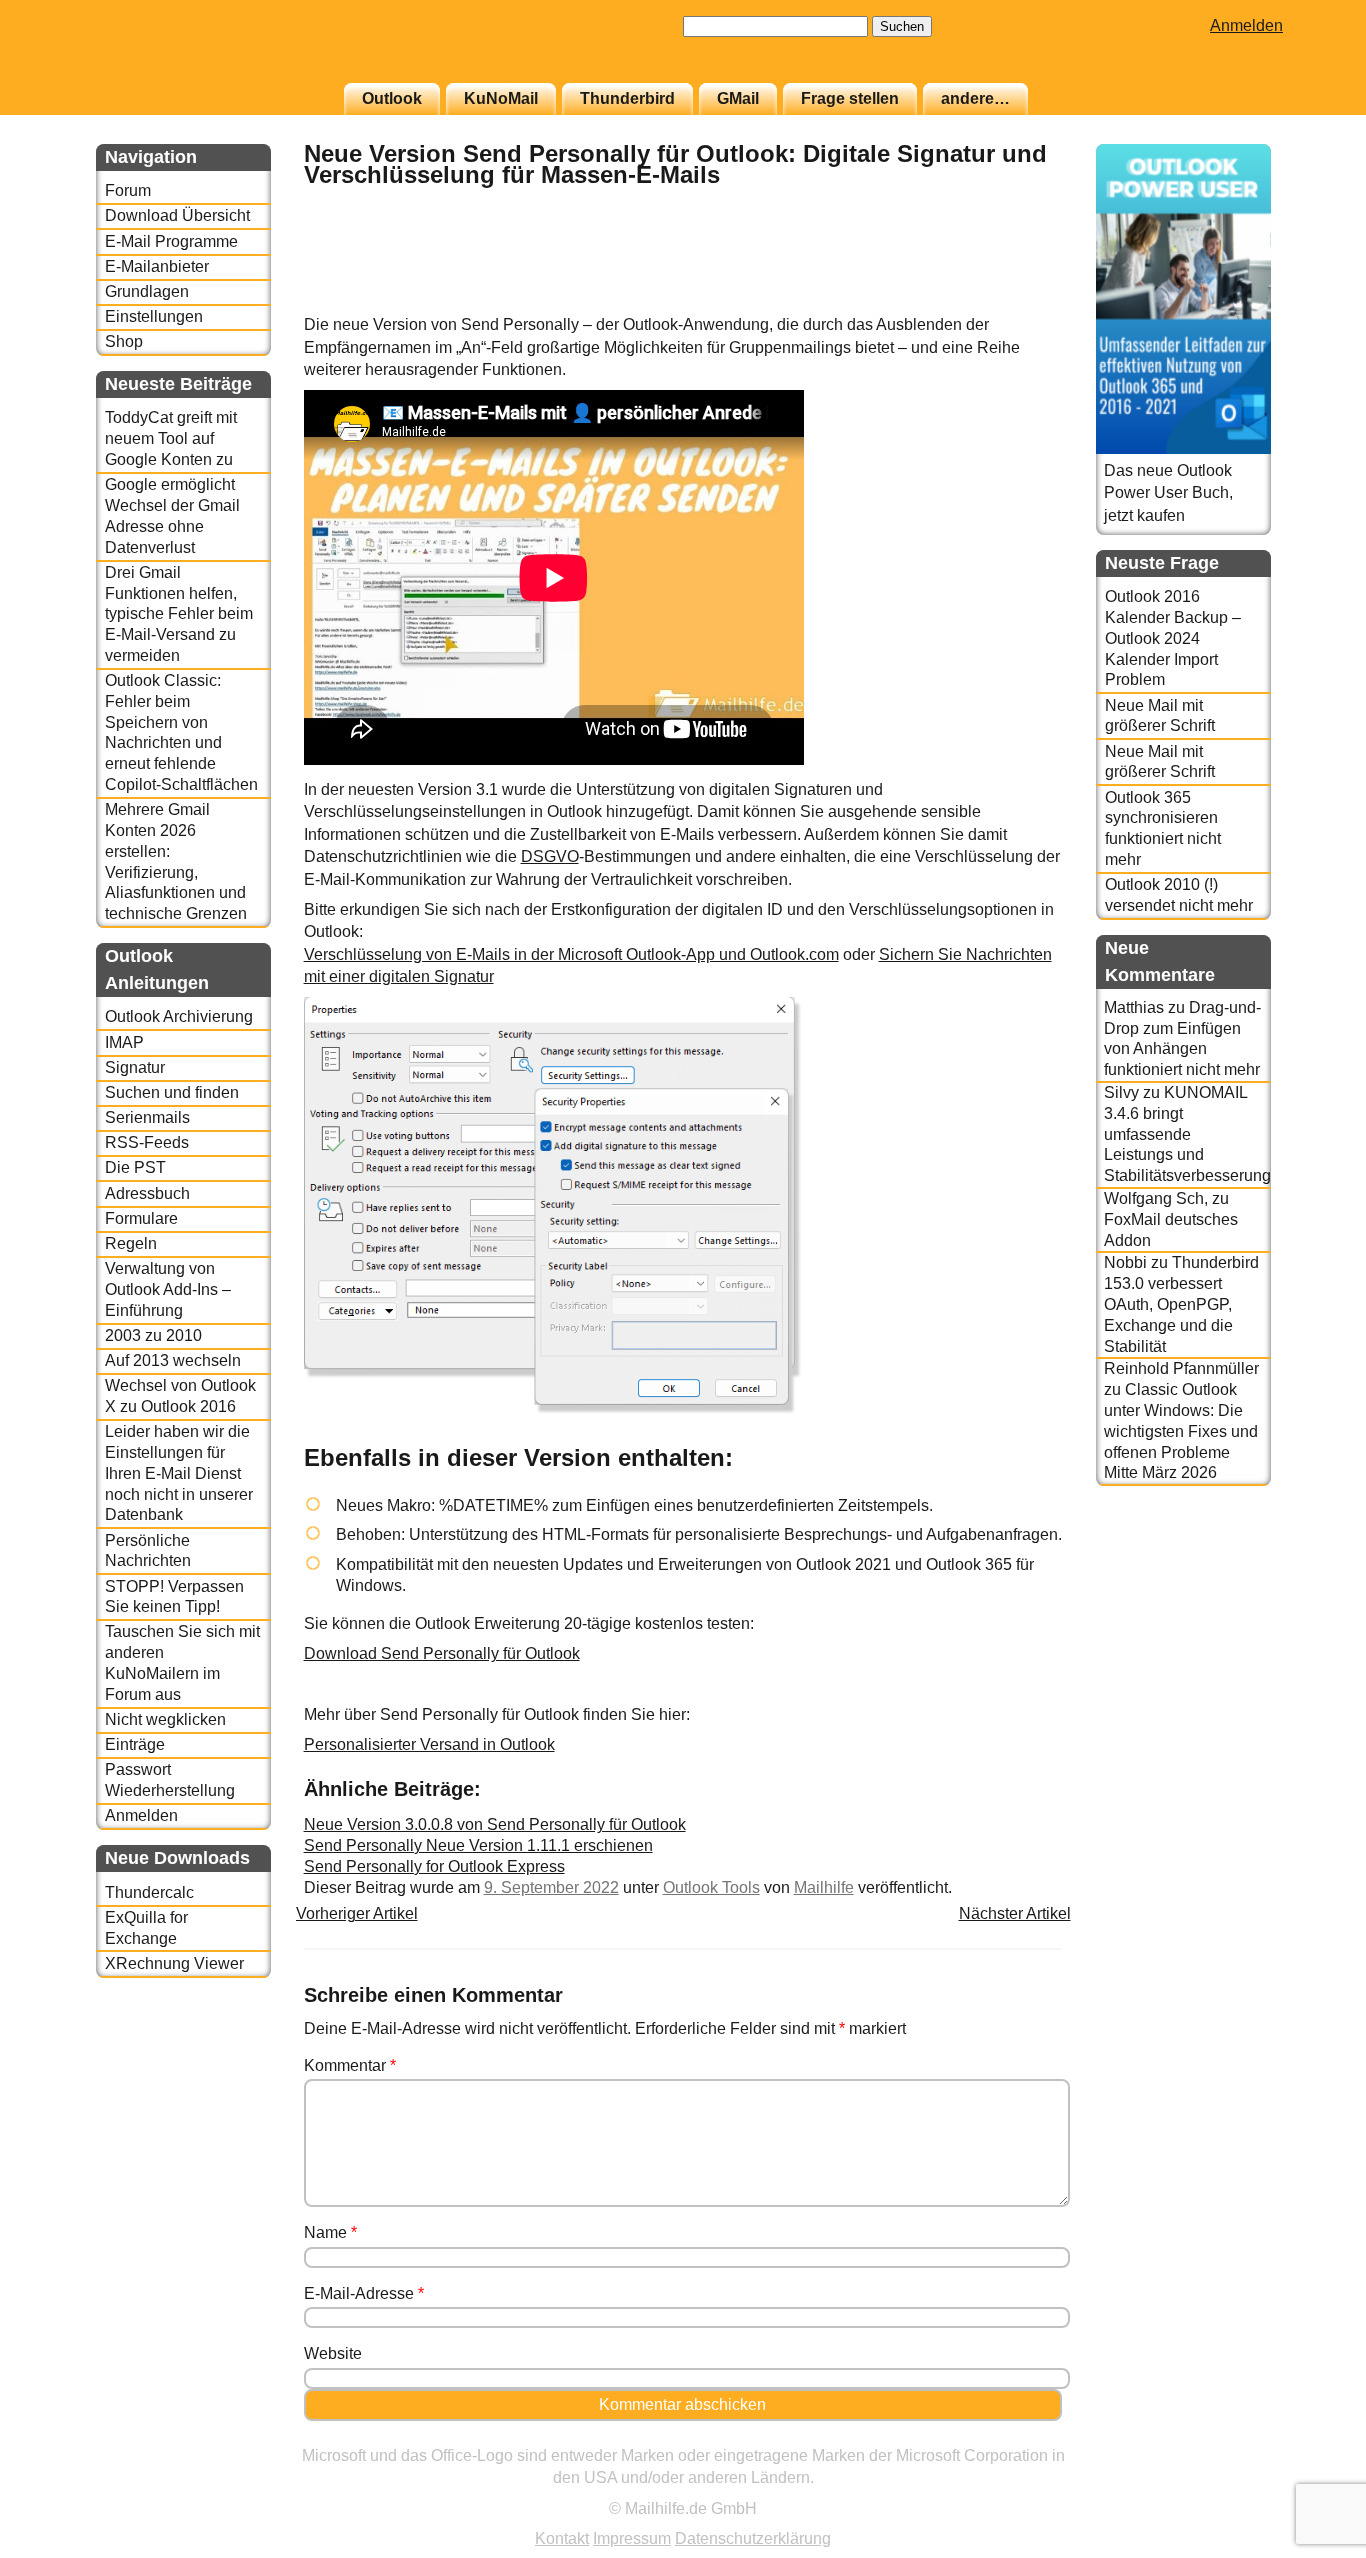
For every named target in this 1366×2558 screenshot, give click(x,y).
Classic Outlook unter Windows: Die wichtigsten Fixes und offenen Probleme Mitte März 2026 (1181, 1431)
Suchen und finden (172, 1092)
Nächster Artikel (1015, 1913)
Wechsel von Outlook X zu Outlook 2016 (180, 1396)
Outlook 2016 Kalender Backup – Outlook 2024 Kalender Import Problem (1173, 638)
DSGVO (550, 856)
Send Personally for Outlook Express (434, 1866)
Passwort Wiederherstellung (170, 1780)
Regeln (131, 1243)
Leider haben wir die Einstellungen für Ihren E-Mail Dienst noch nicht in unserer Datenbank (179, 1473)
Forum (128, 190)
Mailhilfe (824, 1887)
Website (333, 2353)
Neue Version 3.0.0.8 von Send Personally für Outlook (495, 1824)
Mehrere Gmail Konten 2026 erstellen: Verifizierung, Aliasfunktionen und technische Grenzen (176, 861)
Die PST (135, 1167)
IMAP (124, 1042)
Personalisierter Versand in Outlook (429, 1744)
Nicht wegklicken (165, 1719)
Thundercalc (149, 1892)
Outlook (392, 98)
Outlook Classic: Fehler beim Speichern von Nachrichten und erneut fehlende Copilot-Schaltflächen (181, 732)
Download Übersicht (177, 215)
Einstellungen (154, 316)
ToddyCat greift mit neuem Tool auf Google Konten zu (171, 438)
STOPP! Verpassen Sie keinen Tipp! (174, 1597)
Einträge (135, 1744)
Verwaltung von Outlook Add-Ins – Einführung (168, 1289)
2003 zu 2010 (153, 1335)
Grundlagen (147, 291)
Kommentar (350, 2065)
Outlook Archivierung (179, 1016)
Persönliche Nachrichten (148, 1551)
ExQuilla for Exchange (146, 1928)
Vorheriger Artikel (357, 1913)
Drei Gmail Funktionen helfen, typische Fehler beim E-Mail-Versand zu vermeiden (179, 614)
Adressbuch (147, 1193)
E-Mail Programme (171, 241)
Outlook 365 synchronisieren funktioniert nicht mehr (1163, 828)
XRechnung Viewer (174, 1963)
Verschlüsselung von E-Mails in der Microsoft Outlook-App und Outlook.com (571, 954)
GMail (738, 98)
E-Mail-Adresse (364, 2293)
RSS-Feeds (147, 1142)
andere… (975, 98)
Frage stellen (850, 98)
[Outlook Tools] (1012, 303)
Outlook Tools (711, 1887)
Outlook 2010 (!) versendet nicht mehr (1179, 895)
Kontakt (562, 2538)
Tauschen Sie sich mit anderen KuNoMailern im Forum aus (182, 1662)
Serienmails (147, 1117)
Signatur (135, 1067)
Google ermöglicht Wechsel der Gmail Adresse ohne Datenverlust (172, 515)
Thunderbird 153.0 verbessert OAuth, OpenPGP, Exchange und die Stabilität (1181, 1304)
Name (330, 2232)
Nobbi (1125, 1262)
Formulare (141, 1218)
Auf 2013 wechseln (173, 1360)
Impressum (632, 2538)
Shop (124, 341)
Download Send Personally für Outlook (442, 1653)
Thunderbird (627, 98)
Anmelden (1246, 25)
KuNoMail (501, 98)
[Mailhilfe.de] (206, 51)
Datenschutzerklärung (753, 2538)
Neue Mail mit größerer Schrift (1160, 716)
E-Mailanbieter (157, 266)
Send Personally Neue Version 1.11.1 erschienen (478, 1845)
